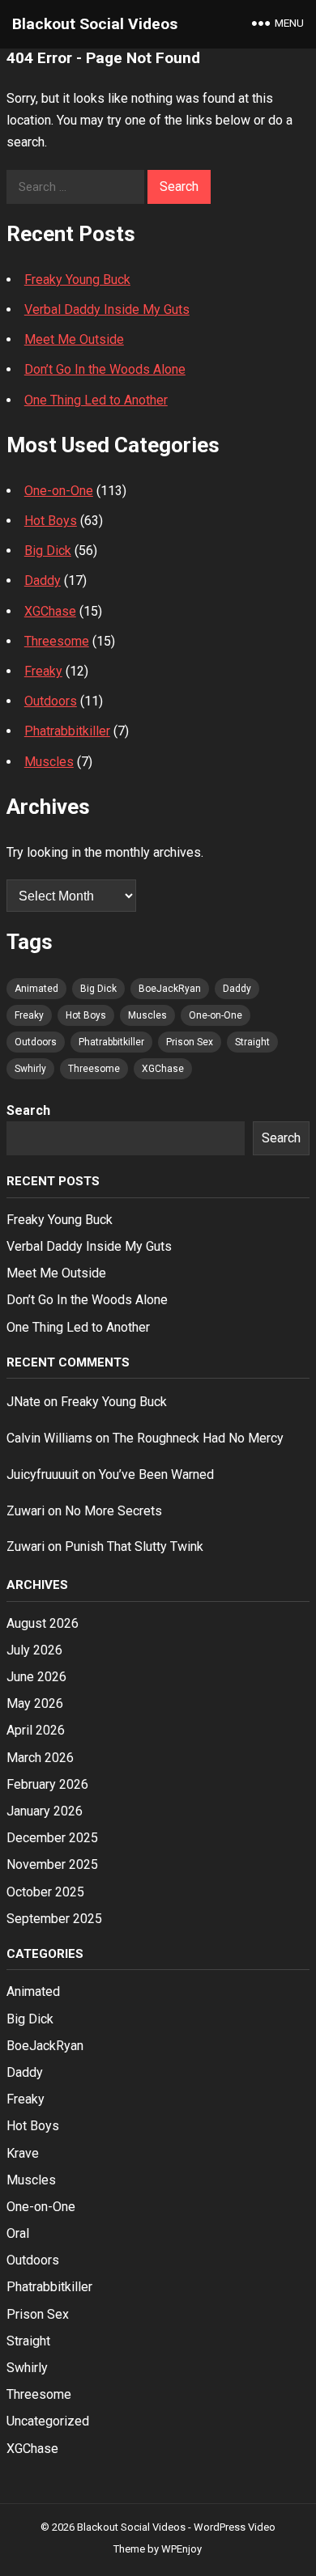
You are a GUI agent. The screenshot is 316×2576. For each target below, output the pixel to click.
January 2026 (45, 1811)
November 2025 (52, 1864)
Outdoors (51, 701)
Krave (23, 2153)
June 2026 (36, 1677)
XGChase (50, 611)
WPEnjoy (181, 2549)
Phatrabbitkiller (67, 731)
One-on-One (59, 491)
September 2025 (54, 1919)
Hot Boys (51, 521)
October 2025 (45, 1892)
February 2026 (47, 1784)
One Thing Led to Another (96, 400)
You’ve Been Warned (156, 1474)
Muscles (49, 762)
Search (28, 1110)
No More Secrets (113, 1511)
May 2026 (35, 1703)
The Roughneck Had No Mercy (198, 1438)
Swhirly (30, 1069)
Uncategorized (48, 2421)
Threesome (57, 641)
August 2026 (43, 1623)
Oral (18, 2233)
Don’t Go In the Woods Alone (105, 369)
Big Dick (48, 551)
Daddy (43, 580)
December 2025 (52, 1838)
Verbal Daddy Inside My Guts (107, 309)
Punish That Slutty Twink (134, 1546)
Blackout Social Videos (95, 24)
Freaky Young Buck (77, 280)
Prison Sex (190, 1042)
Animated (36, 989)
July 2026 (34, 1650)
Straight (252, 1042)
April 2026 (36, 1730)
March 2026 (40, 1758)
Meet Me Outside (74, 339)
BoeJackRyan (170, 989)
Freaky (43, 671)
